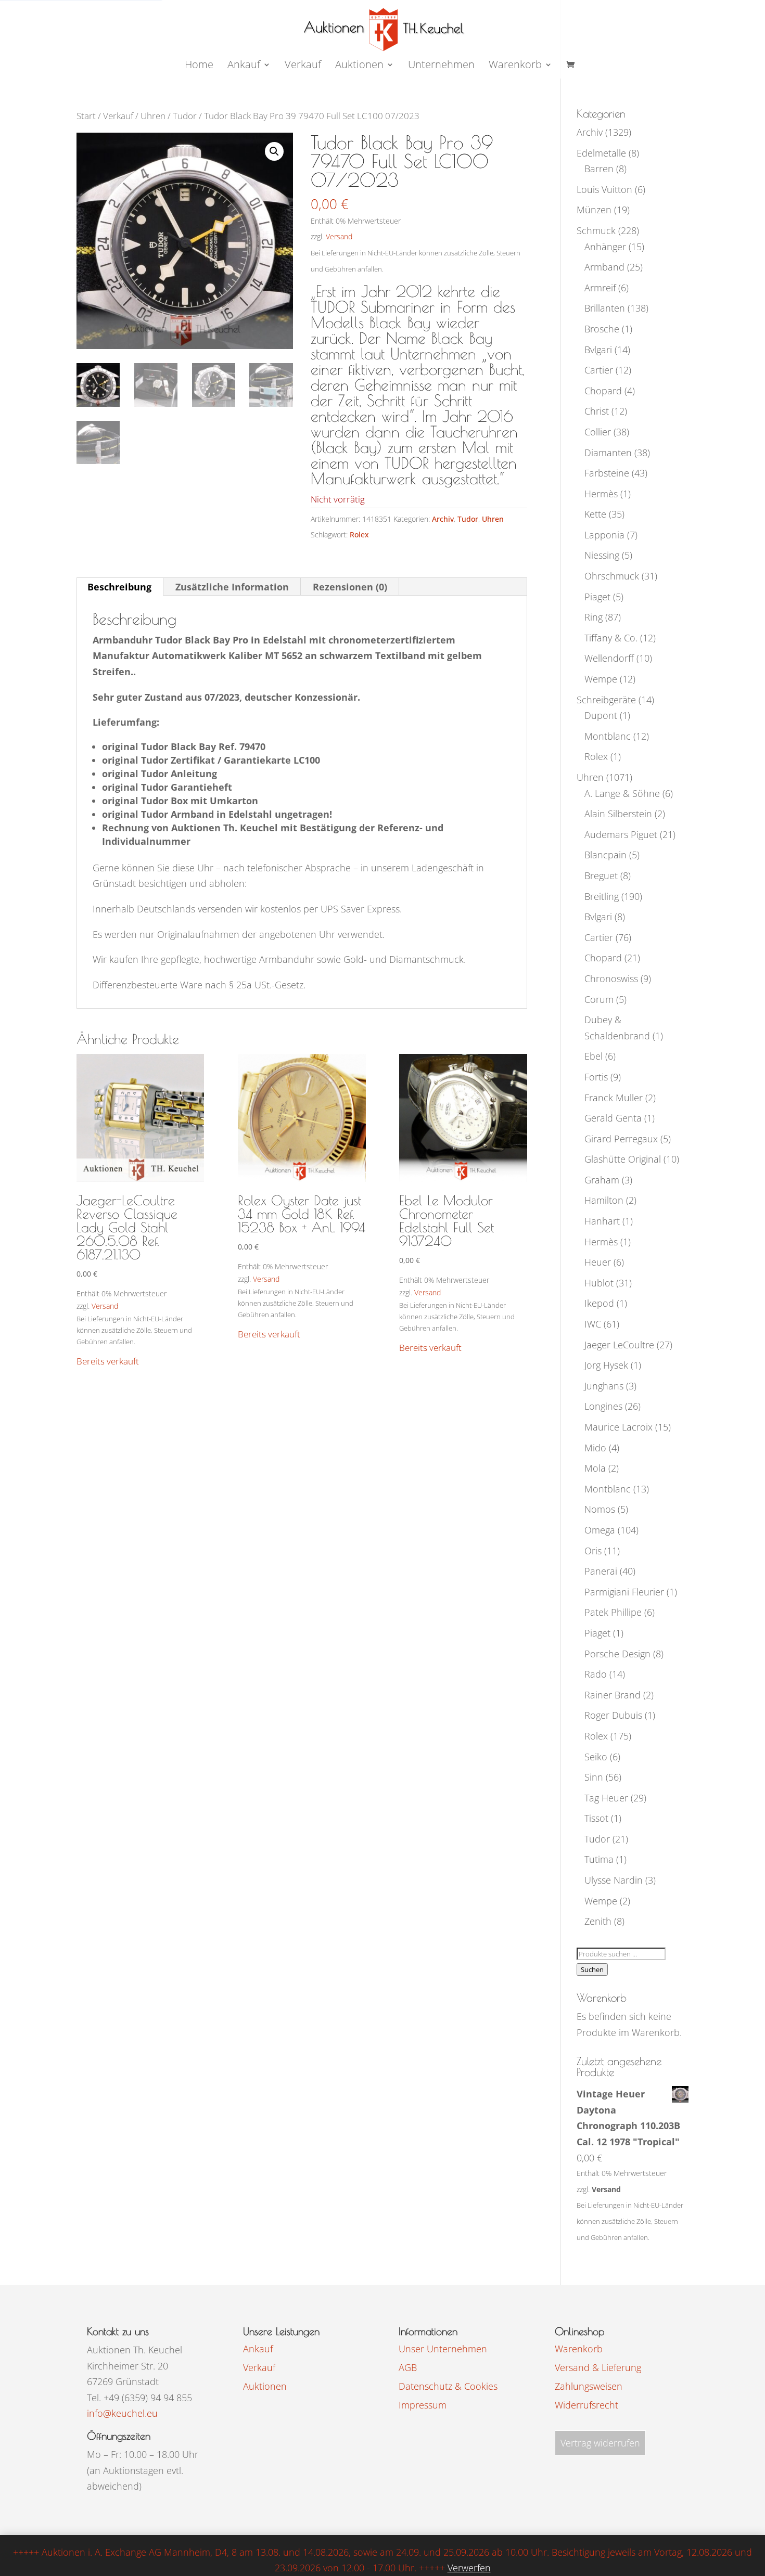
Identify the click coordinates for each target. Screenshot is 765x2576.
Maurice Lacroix (619, 1427)
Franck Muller (614, 1098)
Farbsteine (607, 473)
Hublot (599, 1283)
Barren (599, 169)
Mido (595, 1448)
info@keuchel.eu (122, 2413)
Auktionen (265, 2386)
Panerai (601, 1571)
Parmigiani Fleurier (624, 1592)
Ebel (594, 1056)
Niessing (602, 555)
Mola (595, 1468)
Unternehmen (441, 66)
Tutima (599, 1859)
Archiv (443, 519)
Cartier (599, 370)
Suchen (592, 1969)
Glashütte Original (623, 1159)
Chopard (603, 391)
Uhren (153, 116)
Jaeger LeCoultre (619, 1345)
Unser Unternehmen (443, 2349)
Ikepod (599, 1303)
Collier (598, 432)
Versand (339, 236)
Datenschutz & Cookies (448, 2386)
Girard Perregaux (621, 1139)
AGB (408, 2367)
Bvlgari (598, 350)
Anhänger (605, 247)
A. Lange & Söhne (622, 793)
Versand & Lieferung (598, 2367)
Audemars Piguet (621, 834)
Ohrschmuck (612, 576)
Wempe (601, 679)
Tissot (596, 1818)
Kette (595, 514)
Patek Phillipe (613, 1612)
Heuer (598, 1262)
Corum (599, 999)
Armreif (600, 288)
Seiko (596, 1757)
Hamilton (604, 1200)
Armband (604, 267)
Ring (594, 617)
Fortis (596, 1077)
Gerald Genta (613, 1118)
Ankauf (244, 66)
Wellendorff (609, 658)
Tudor (185, 116)
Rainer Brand (613, 1695)
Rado (596, 1674)
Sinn (594, 1777)
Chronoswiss (611, 978)
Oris (593, 1551)
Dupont (601, 715)
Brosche (602, 329)
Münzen (594, 210)
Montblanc (608, 736)
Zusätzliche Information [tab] (232, 587)
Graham (602, 1180)
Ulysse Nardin (614, 1880)
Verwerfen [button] (469, 2568)
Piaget (597, 597)
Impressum (423, 2405)
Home (199, 66)
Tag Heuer (606, 1798)
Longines (603, 1406)
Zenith (598, 1921)
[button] (274, 151)
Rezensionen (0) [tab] (350, 587)
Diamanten (608, 453)
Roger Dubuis (613, 1715)
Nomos (600, 1509)
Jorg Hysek (606, 1365)
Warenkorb (515, 66)
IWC (593, 1324)
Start (86, 116)
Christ (597, 411)
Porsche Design (617, 1654)
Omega (600, 1530)
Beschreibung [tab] (119, 587)
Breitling (602, 896)
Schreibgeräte (606, 700)
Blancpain (605, 855)
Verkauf (303, 66)
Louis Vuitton (604, 189)
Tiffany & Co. (611, 638)
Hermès (601, 494)
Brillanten (605, 308)
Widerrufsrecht (586, 2405)
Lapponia (604, 535)
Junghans (604, 1386)
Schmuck (596, 230)
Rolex (359, 534)
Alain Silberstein (618, 814)
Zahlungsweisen (589, 2386)
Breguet (601, 875)
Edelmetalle (601, 153)
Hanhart (602, 1221)
